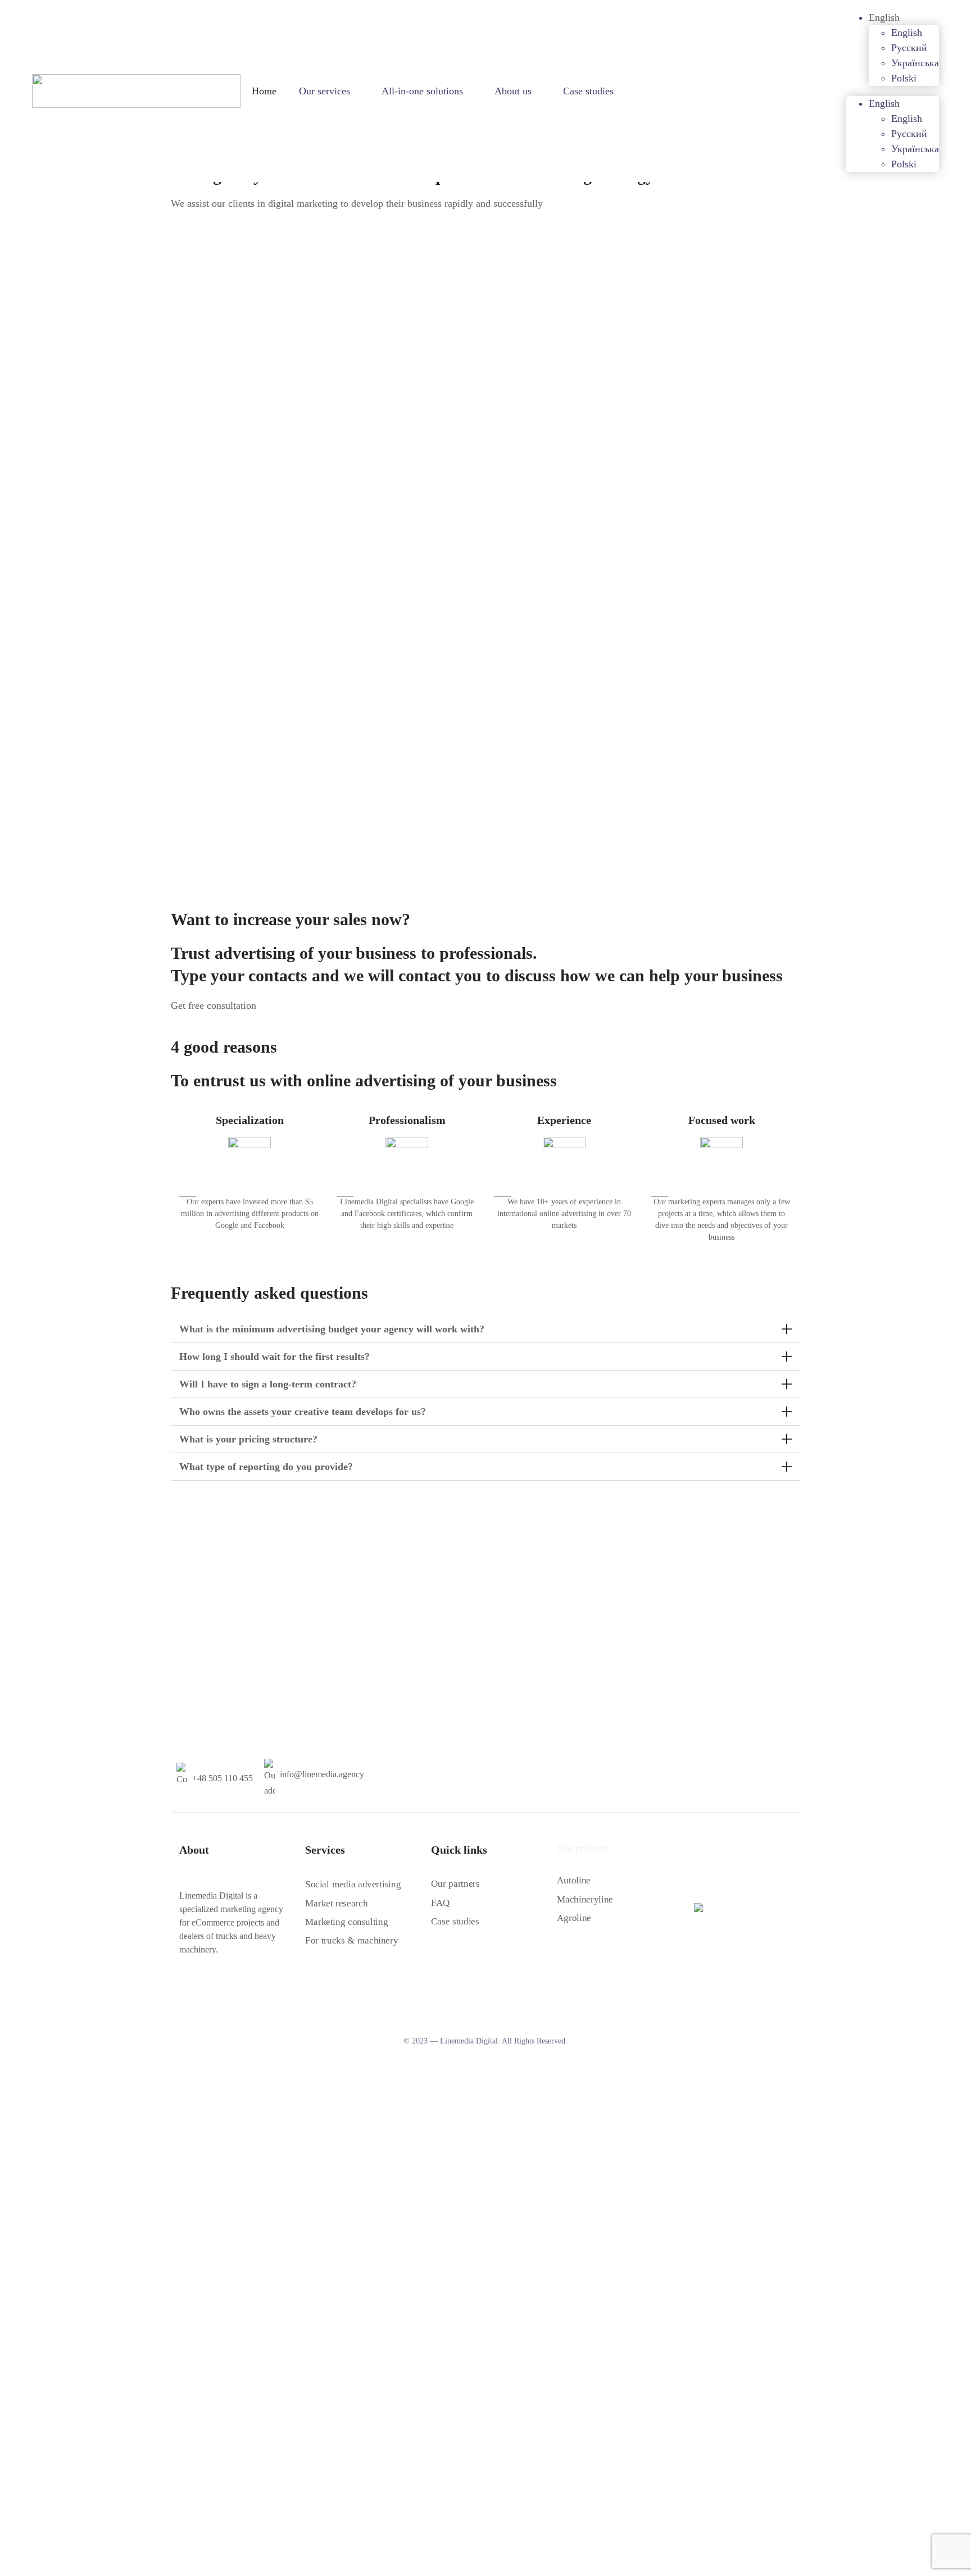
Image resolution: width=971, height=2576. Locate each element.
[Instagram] (204, 1987)
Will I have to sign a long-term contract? (268, 1384)
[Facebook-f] (184, 1987)
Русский (909, 48)
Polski (904, 78)
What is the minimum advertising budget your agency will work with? (332, 1329)
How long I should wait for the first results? (274, 1357)
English (884, 17)
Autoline (574, 1880)
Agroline (574, 1918)
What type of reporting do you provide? (266, 1467)
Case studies (588, 91)
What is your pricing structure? (248, 1439)
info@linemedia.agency (322, 1774)
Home (264, 91)
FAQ (440, 1903)
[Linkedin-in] (224, 1987)
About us (513, 91)
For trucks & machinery (351, 1940)
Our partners (455, 1884)
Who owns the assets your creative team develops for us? (303, 1412)
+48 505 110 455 (223, 1778)
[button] (485, 1329)
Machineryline (585, 1899)
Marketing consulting (346, 1922)
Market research (336, 1903)
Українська (915, 63)
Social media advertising (353, 1884)
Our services (325, 91)
